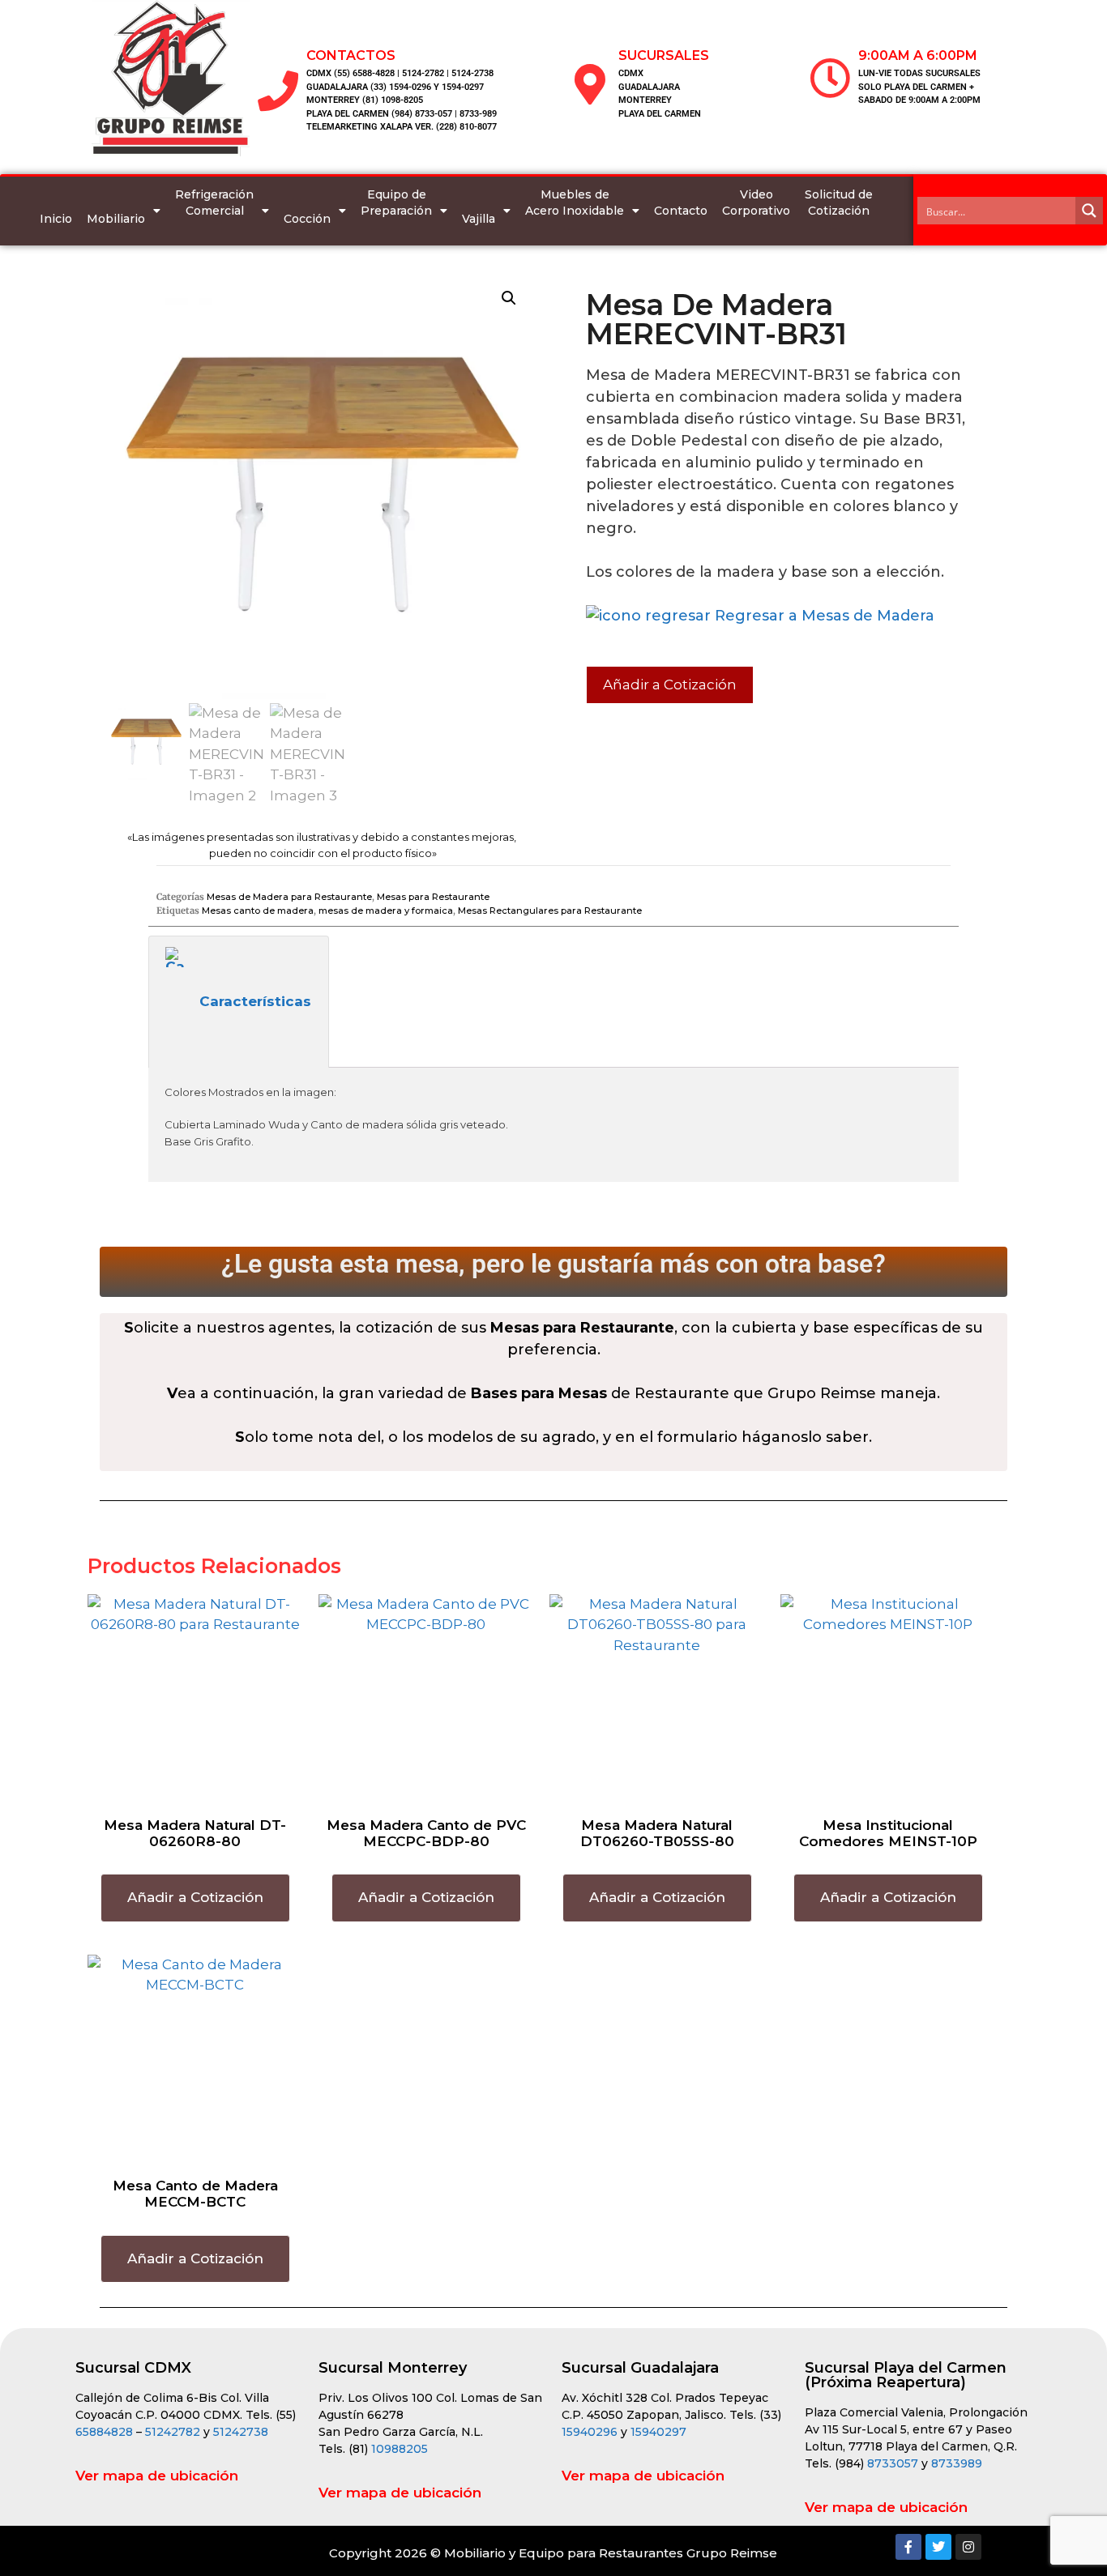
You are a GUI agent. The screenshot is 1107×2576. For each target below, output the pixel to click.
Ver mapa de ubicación (157, 2476)
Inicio (56, 219)
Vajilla (479, 219)
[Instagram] (968, 2547)
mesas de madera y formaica (386, 911)
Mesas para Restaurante (433, 897)
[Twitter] (938, 2547)
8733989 (957, 2463)
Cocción (307, 219)
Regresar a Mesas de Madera (823, 616)
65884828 (104, 2432)
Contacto (681, 211)
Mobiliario (116, 219)
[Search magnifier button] (1089, 211)
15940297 (658, 2432)
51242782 (173, 2432)
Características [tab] (255, 1001)
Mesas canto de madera (258, 911)
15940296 (590, 2432)
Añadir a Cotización (670, 685)
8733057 (893, 2463)
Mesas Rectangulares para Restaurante (550, 911)
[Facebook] (908, 2547)
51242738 (241, 2432)
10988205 (400, 2449)
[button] (509, 298)
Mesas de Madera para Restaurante (289, 897)
